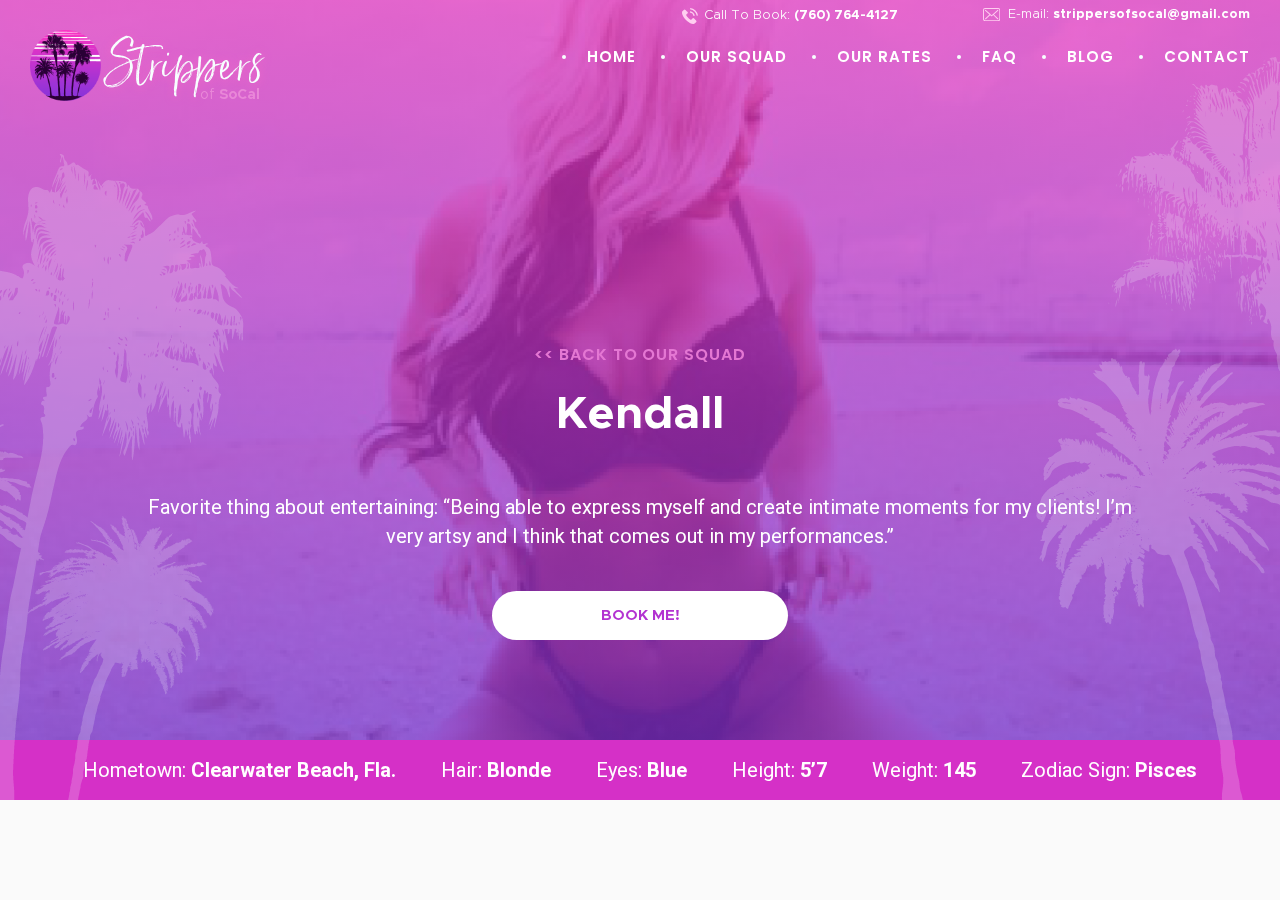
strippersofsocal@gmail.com (1151, 14)
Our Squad (736, 56)
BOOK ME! (640, 615)
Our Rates (884, 56)
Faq (999, 56)
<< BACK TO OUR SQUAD (640, 354)
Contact (1207, 56)
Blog (1090, 56)
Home (611, 56)
